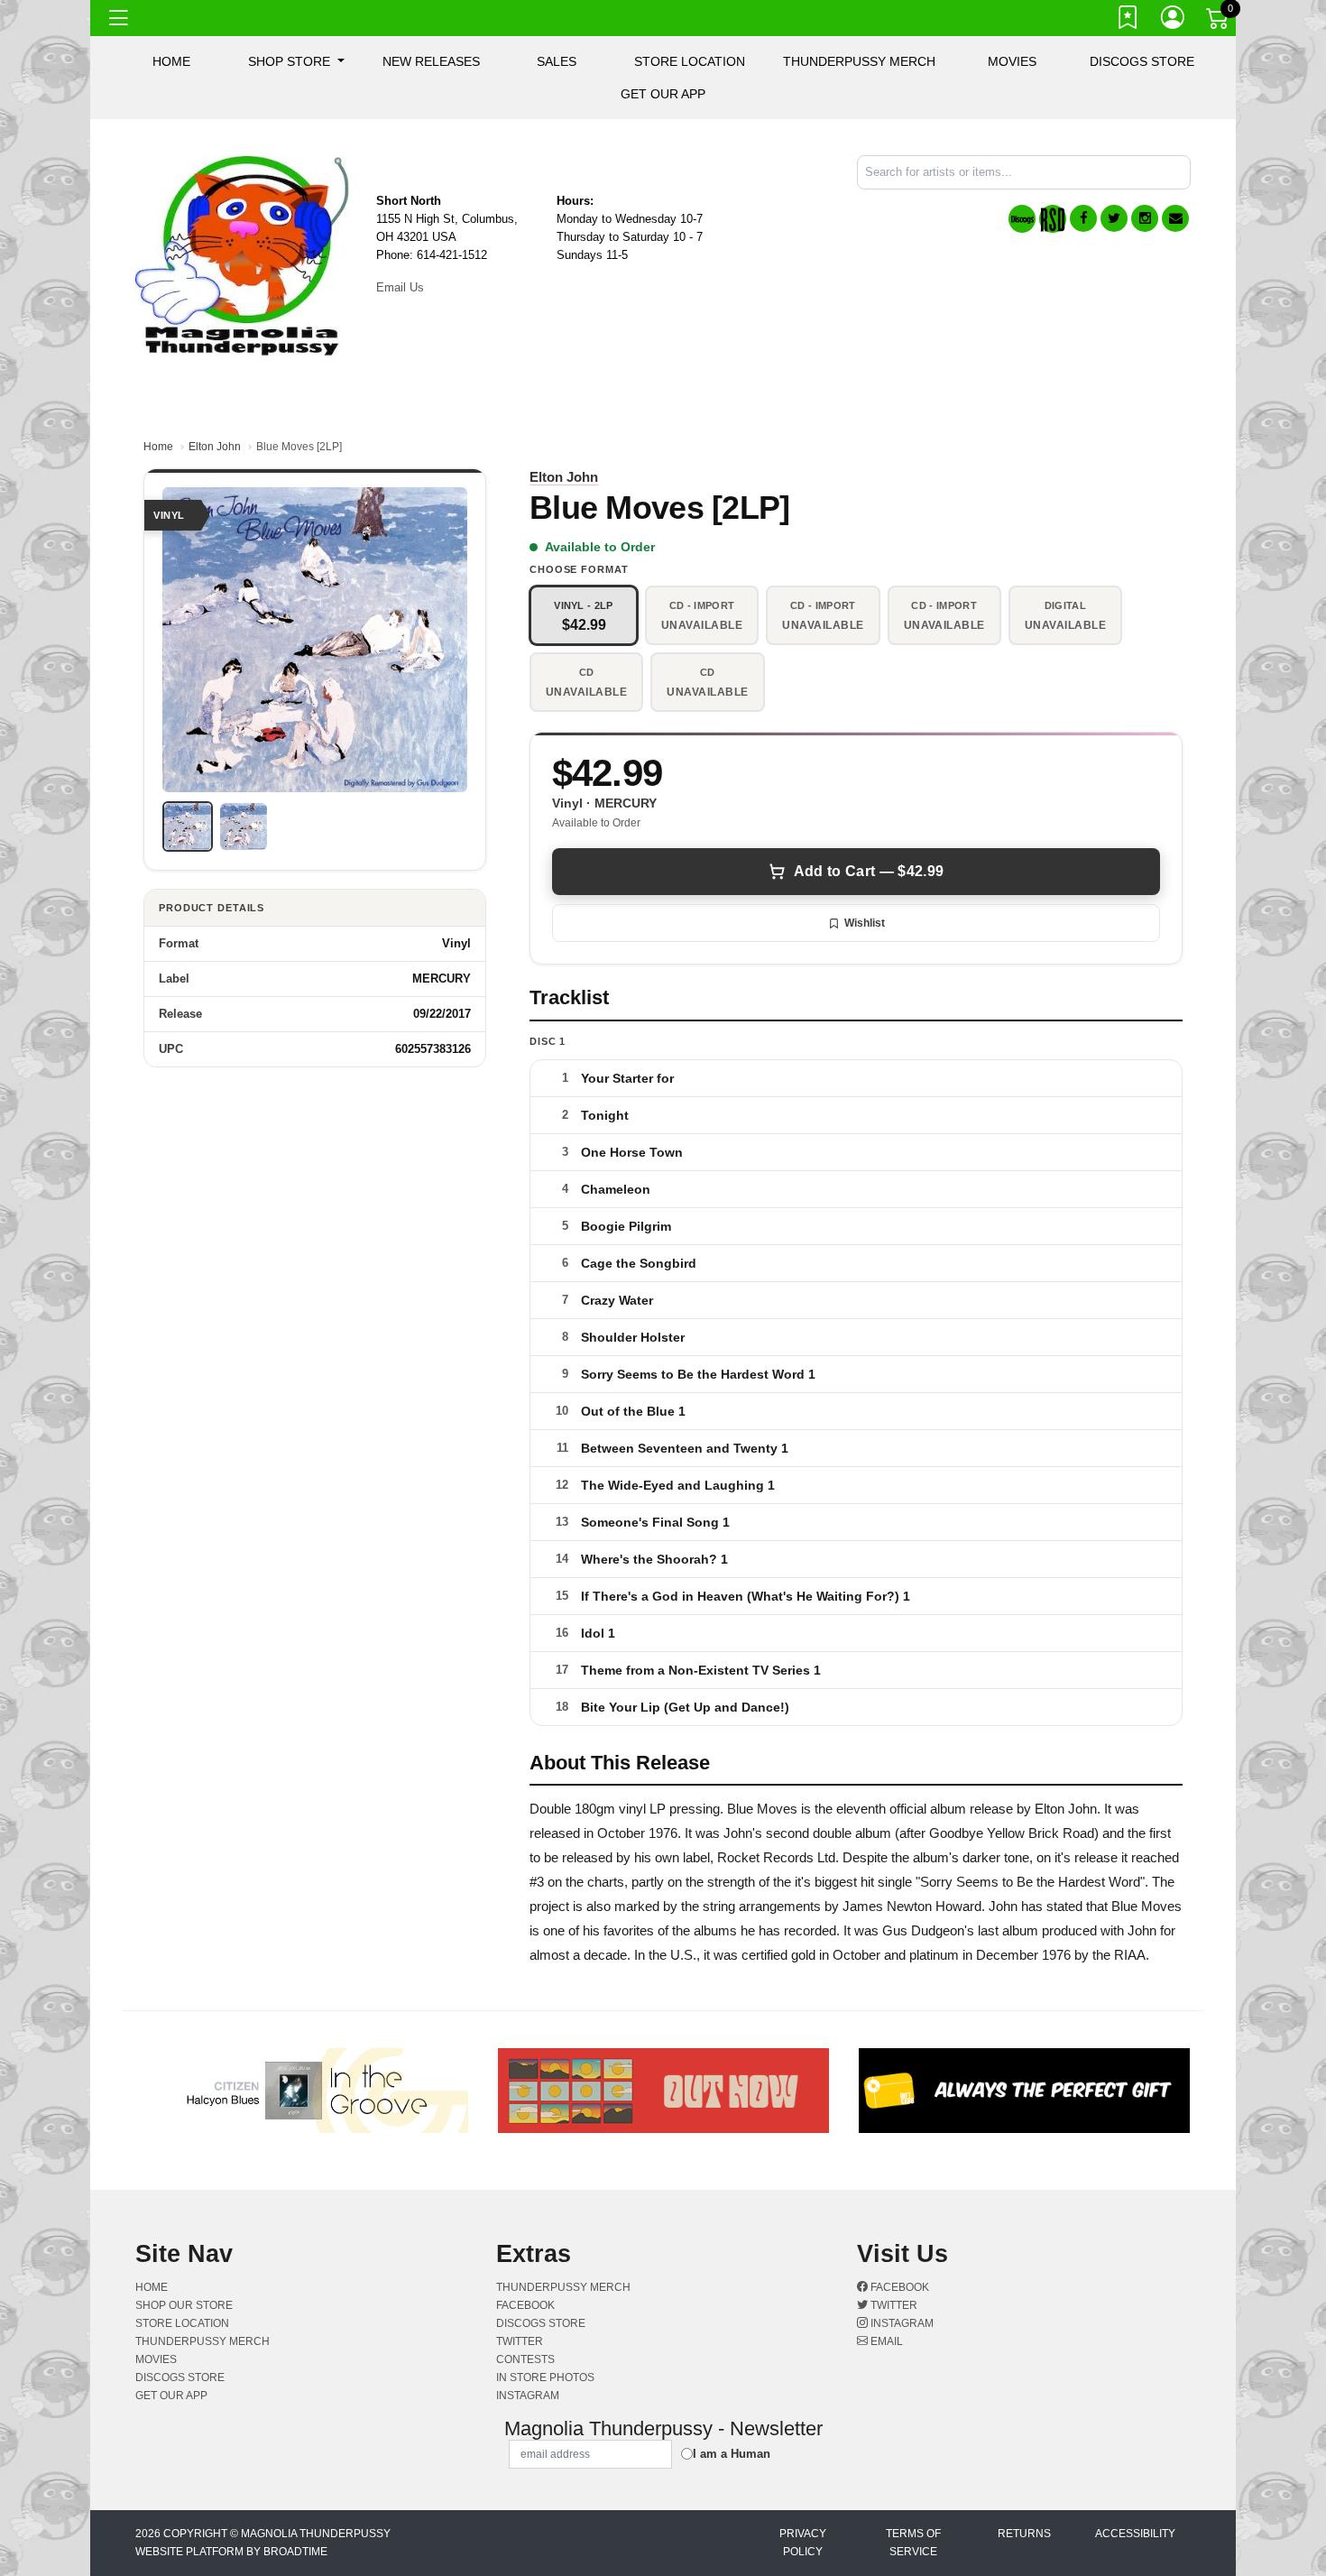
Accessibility (1135, 2534)
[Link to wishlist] (1128, 21)
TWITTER (520, 2341)
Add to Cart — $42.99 (869, 871)
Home (158, 447)
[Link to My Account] (1174, 21)
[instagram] (1145, 218)
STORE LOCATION (690, 61)
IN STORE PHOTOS (545, 2377)
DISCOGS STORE (1142, 61)
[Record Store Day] (1053, 219)
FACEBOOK (525, 2305)
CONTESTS (525, 2359)
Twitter (893, 2305)
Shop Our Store (184, 2305)
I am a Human (732, 2454)
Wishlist (865, 923)
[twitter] (1114, 218)
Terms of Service (913, 2543)
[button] (296, 61)
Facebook (898, 2287)
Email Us (400, 287)
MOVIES (1012, 61)
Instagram (901, 2323)
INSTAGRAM (528, 2396)
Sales (557, 61)
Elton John (215, 447)
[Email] (1175, 218)
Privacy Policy (803, 2543)
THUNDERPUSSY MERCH (859, 61)
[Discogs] (1022, 219)
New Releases (431, 61)
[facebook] (1083, 218)
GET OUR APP (663, 94)
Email (885, 2341)
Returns (1024, 2534)
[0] (1219, 22)
